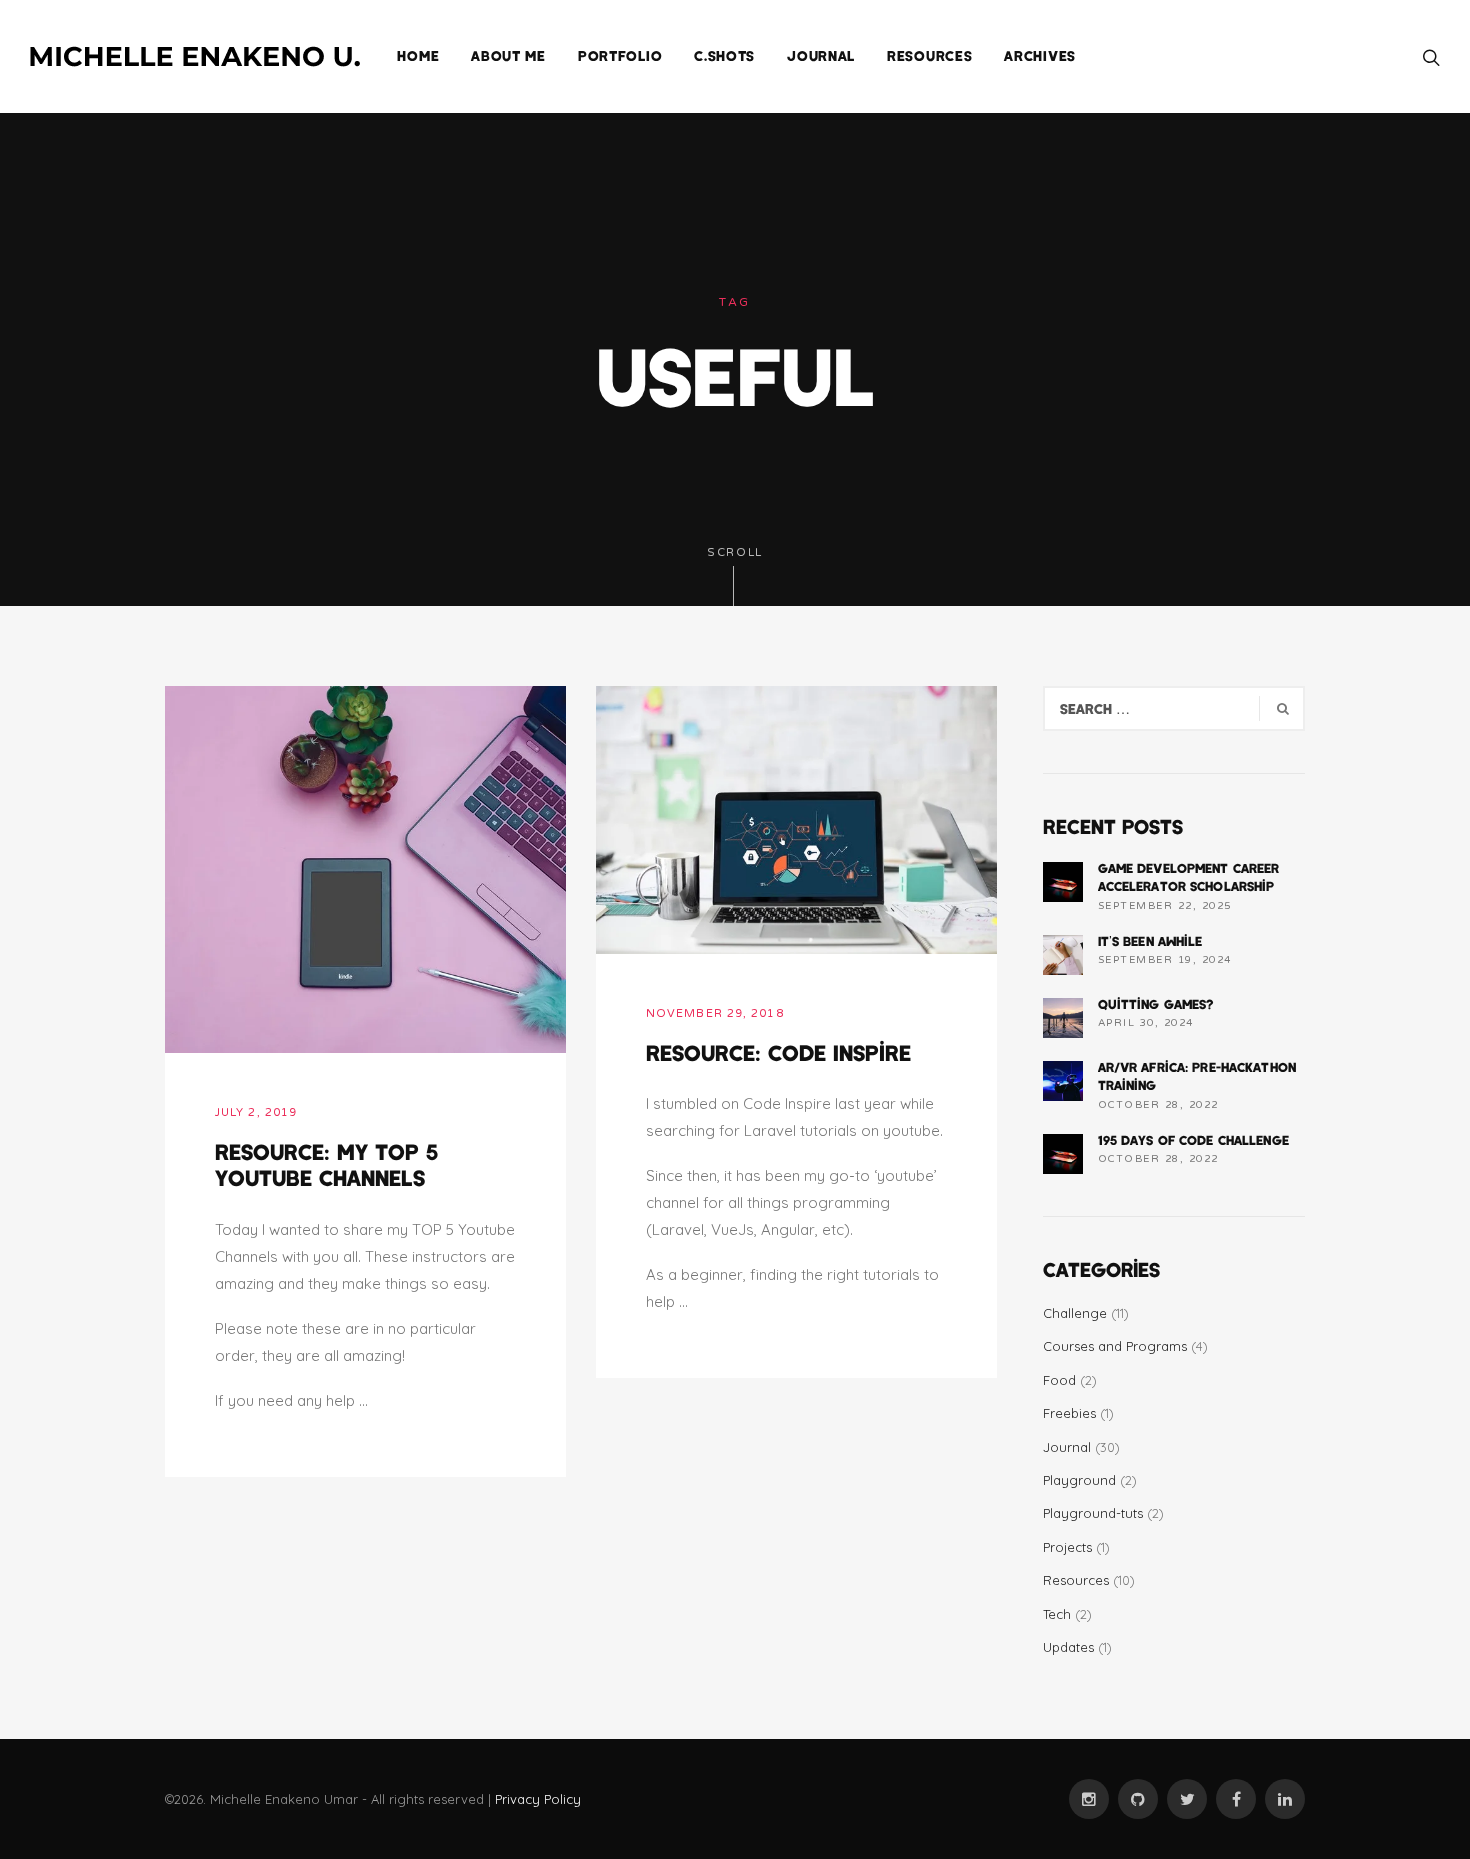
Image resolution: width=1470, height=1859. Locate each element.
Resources (1076, 1580)
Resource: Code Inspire (778, 1052)
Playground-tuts (1093, 1513)
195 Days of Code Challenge (1193, 1140)
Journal (1067, 1447)
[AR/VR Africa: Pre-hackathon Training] (1063, 1081)
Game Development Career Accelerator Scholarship (1189, 877)
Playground (1079, 1480)
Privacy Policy (538, 1799)
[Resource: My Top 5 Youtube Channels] (365, 868)
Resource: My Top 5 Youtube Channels (326, 1164)
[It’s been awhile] (1063, 955)
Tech (1057, 1614)
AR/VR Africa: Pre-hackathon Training (1197, 1076)
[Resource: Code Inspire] (796, 818)
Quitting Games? (1156, 1004)
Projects (1067, 1547)
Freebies (1069, 1413)
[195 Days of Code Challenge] (1063, 1154)
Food (1059, 1380)
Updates (1068, 1647)
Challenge (1075, 1313)
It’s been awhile (1150, 941)
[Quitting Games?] (1063, 1018)
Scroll (735, 552)
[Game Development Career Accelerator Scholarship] (1063, 882)
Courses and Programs (1115, 1346)
